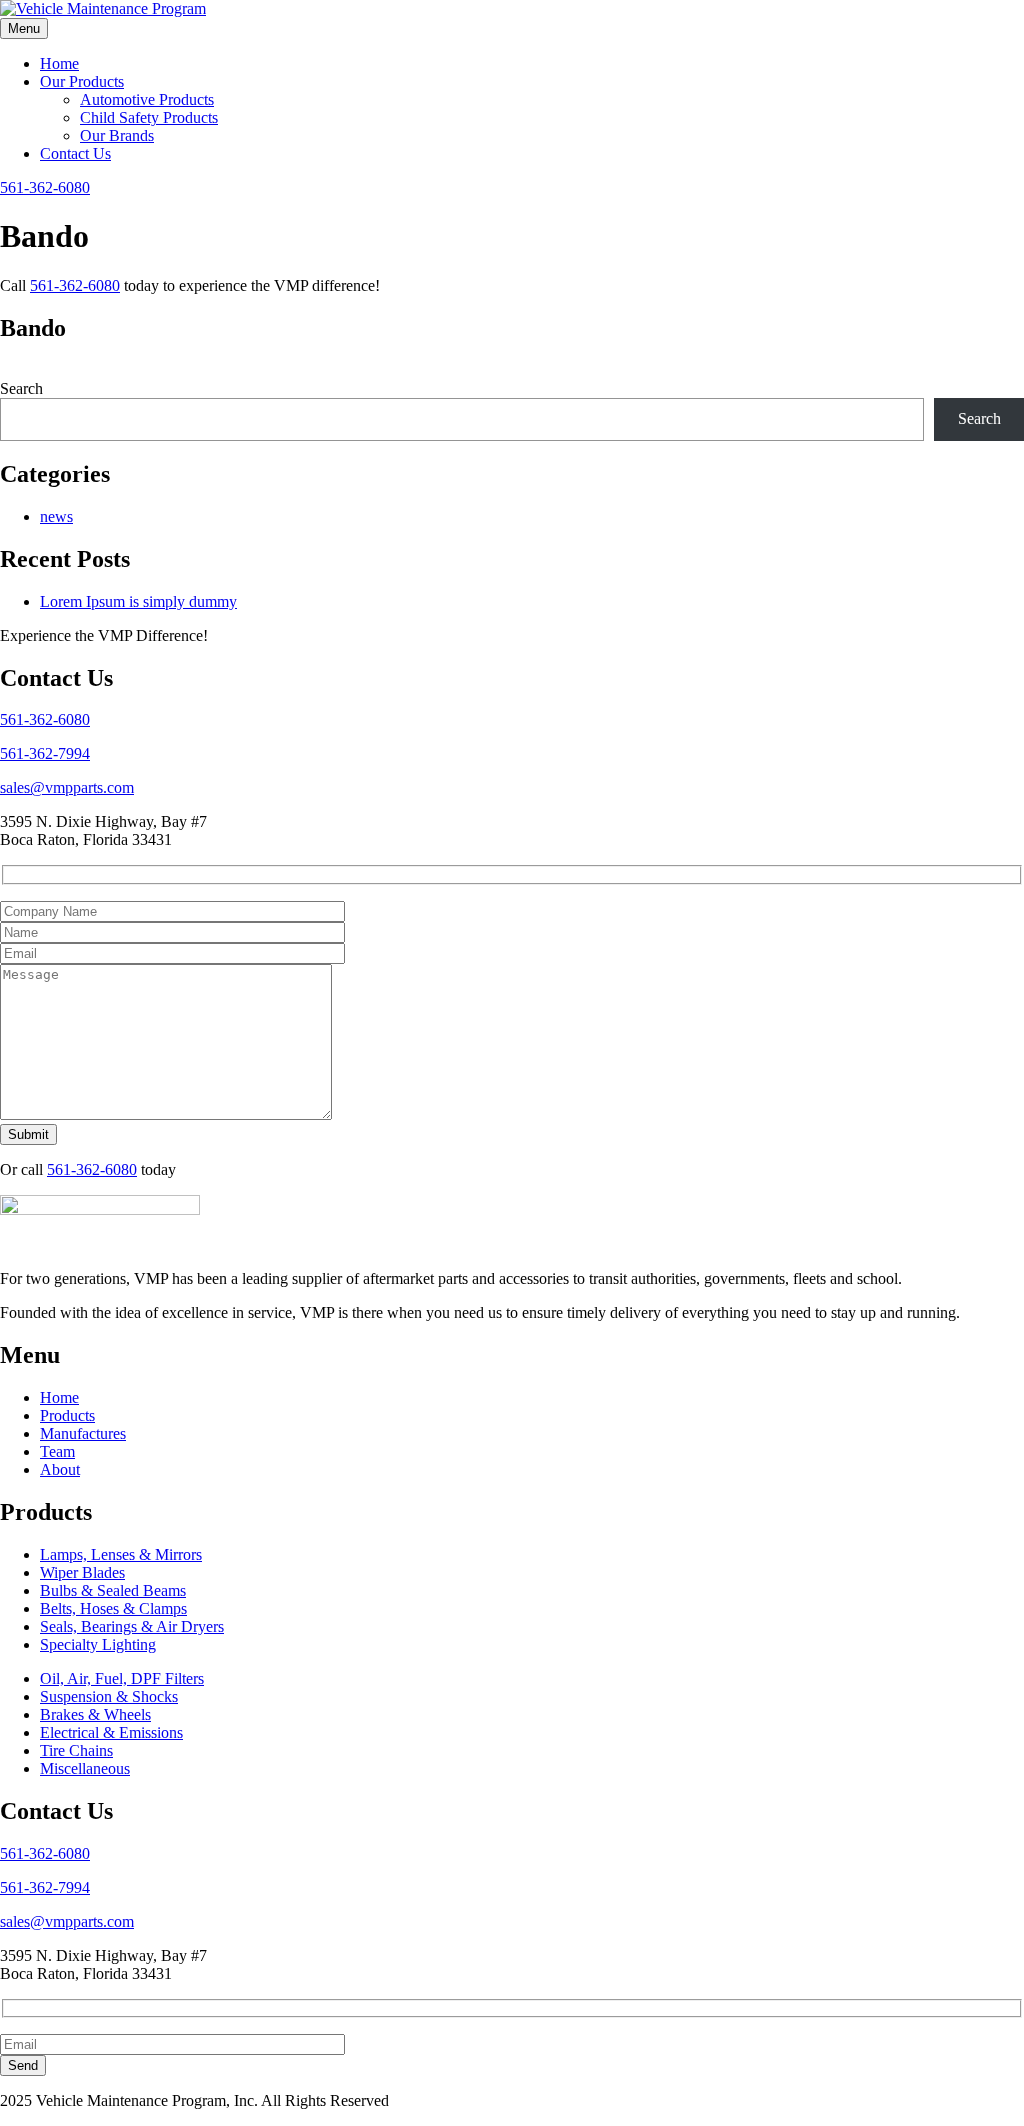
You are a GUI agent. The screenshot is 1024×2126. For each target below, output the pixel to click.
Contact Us (75, 153)
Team (57, 1451)
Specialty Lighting (98, 1644)
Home (59, 63)
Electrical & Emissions (111, 1732)
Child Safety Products (149, 117)
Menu (24, 28)
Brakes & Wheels (95, 1714)
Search (21, 388)
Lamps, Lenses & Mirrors (121, 1554)
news (56, 516)
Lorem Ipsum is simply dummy (138, 601)
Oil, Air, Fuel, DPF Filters (122, 1678)
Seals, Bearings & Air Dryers (132, 1626)
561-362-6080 (45, 187)
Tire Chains (76, 1750)
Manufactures (83, 1433)
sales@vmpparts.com (67, 787)
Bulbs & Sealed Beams (113, 1590)
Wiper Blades (82, 1572)
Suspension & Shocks (109, 1696)
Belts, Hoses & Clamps (113, 1608)
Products (67, 1415)
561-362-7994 (45, 753)
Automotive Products (147, 99)
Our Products (82, 81)
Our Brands (117, 135)
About (60, 1469)
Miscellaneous (85, 1768)
